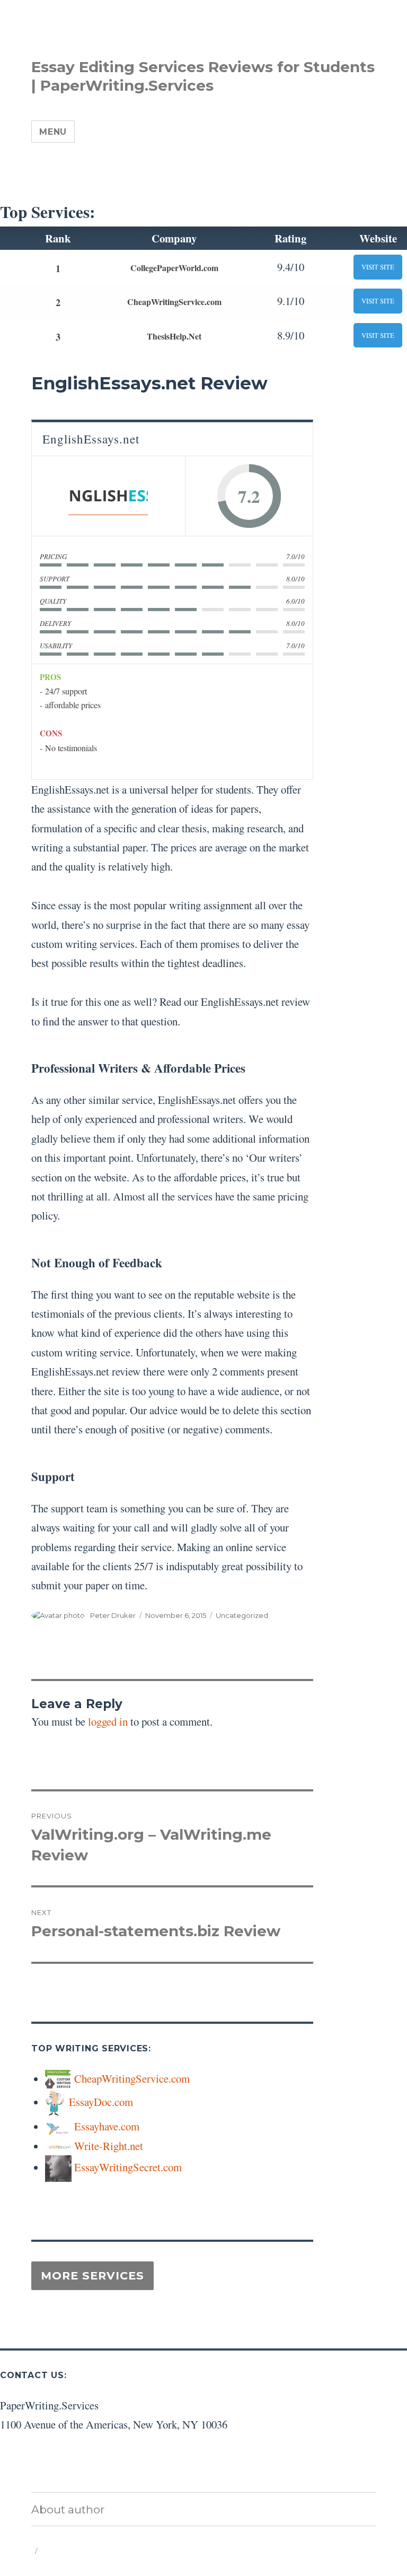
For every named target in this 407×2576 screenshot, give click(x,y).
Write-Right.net (109, 2146)
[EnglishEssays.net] (108, 496)
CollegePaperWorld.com (174, 268)
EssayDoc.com (101, 2102)
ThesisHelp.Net (174, 336)
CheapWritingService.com (174, 302)
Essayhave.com (107, 2126)
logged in (108, 1721)
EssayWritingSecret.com (128, 2167)
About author (68, 2509)
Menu (53, 132)
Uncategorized (242, 1615)
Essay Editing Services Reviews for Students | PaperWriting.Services (203, 76)
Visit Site (378, 267)
